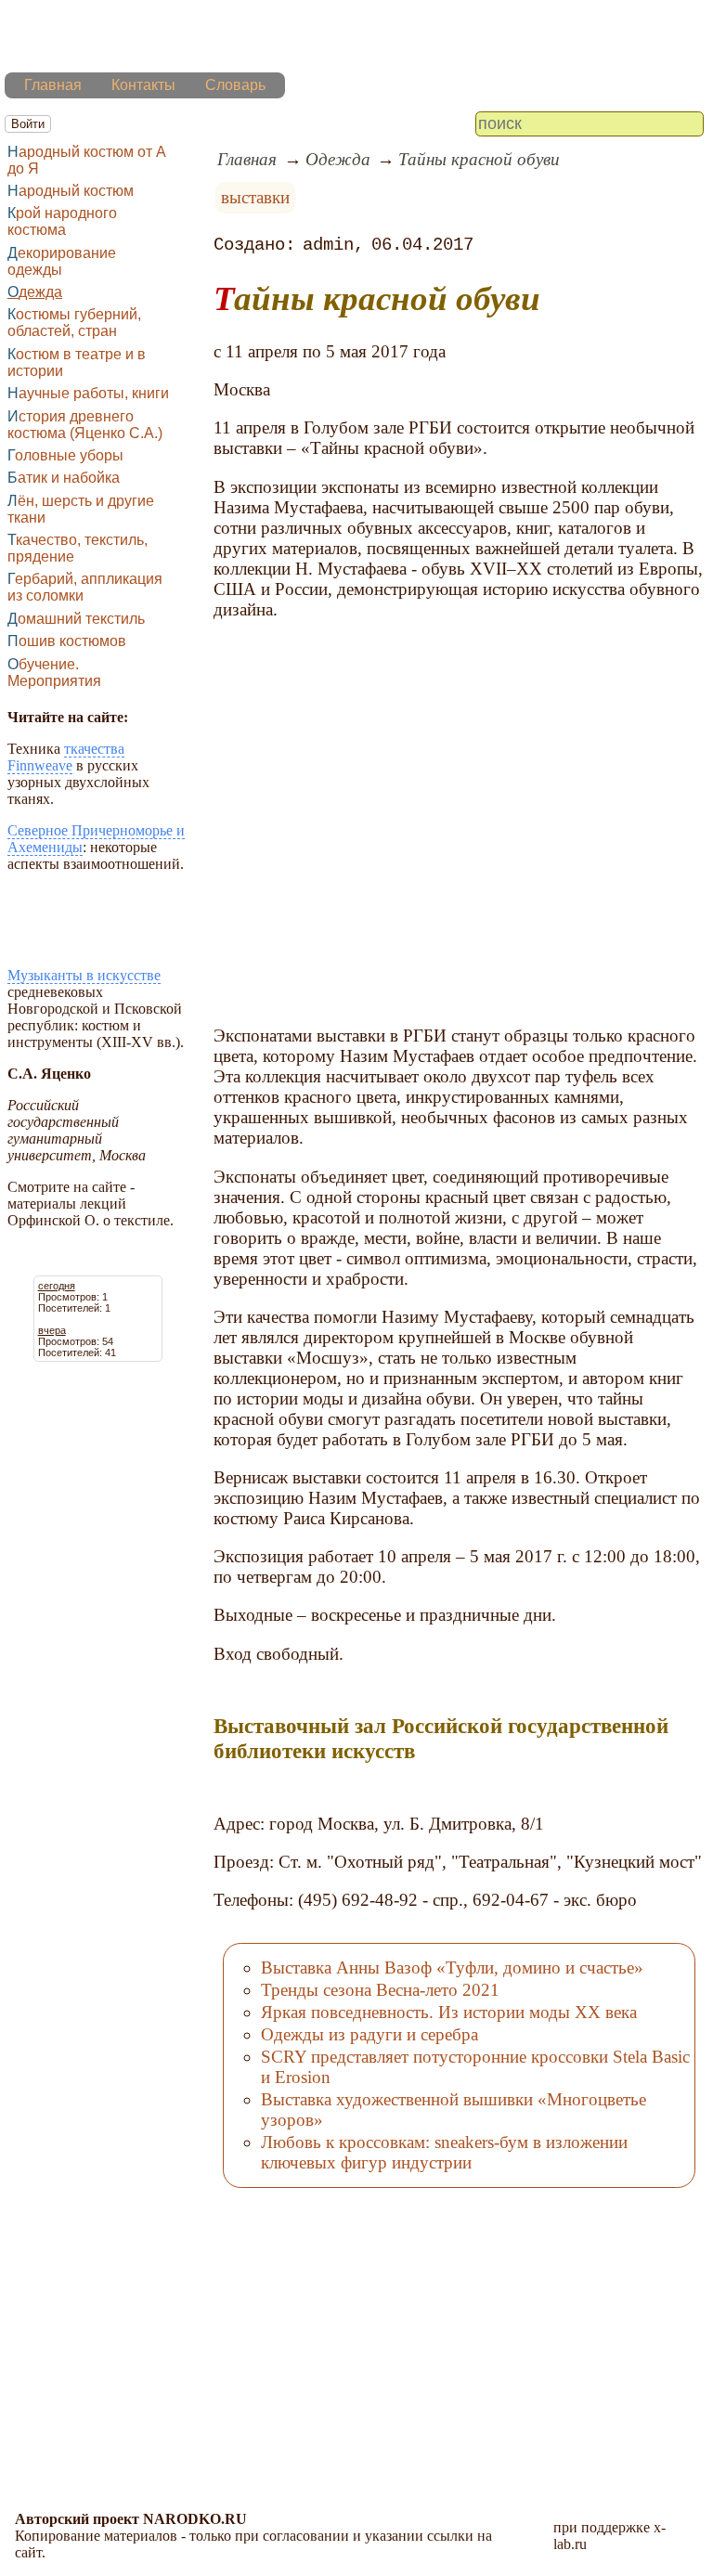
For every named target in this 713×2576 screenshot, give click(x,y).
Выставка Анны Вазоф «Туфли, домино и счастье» (452, 1968)
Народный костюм (71, 191)
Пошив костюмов (67, 641)
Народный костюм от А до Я (87, 160)
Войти (28, 124)
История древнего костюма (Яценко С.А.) (85, 425)
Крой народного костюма (62, 221)
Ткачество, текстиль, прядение (78, 548)
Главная (53, 85)
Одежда (35, 292)
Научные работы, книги (88, 393)
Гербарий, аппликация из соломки (85, 587)
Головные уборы (65, 455)
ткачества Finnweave (66, 757)
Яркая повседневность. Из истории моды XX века (449, 2012)
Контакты (143, 85)
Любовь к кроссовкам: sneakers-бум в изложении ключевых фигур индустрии (444, 2152)
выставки (255, 197)
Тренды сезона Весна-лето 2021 (380, 1990)
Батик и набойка (64, 478)
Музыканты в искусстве (84, 975)
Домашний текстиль (76, 619)
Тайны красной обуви (479, 159)
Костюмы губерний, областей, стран (74, 323)
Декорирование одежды (62, 261)
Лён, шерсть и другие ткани (81, 509)
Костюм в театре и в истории (77, 362)
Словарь (235, 85)
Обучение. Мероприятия (54, 673)
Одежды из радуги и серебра (369, 2034)
